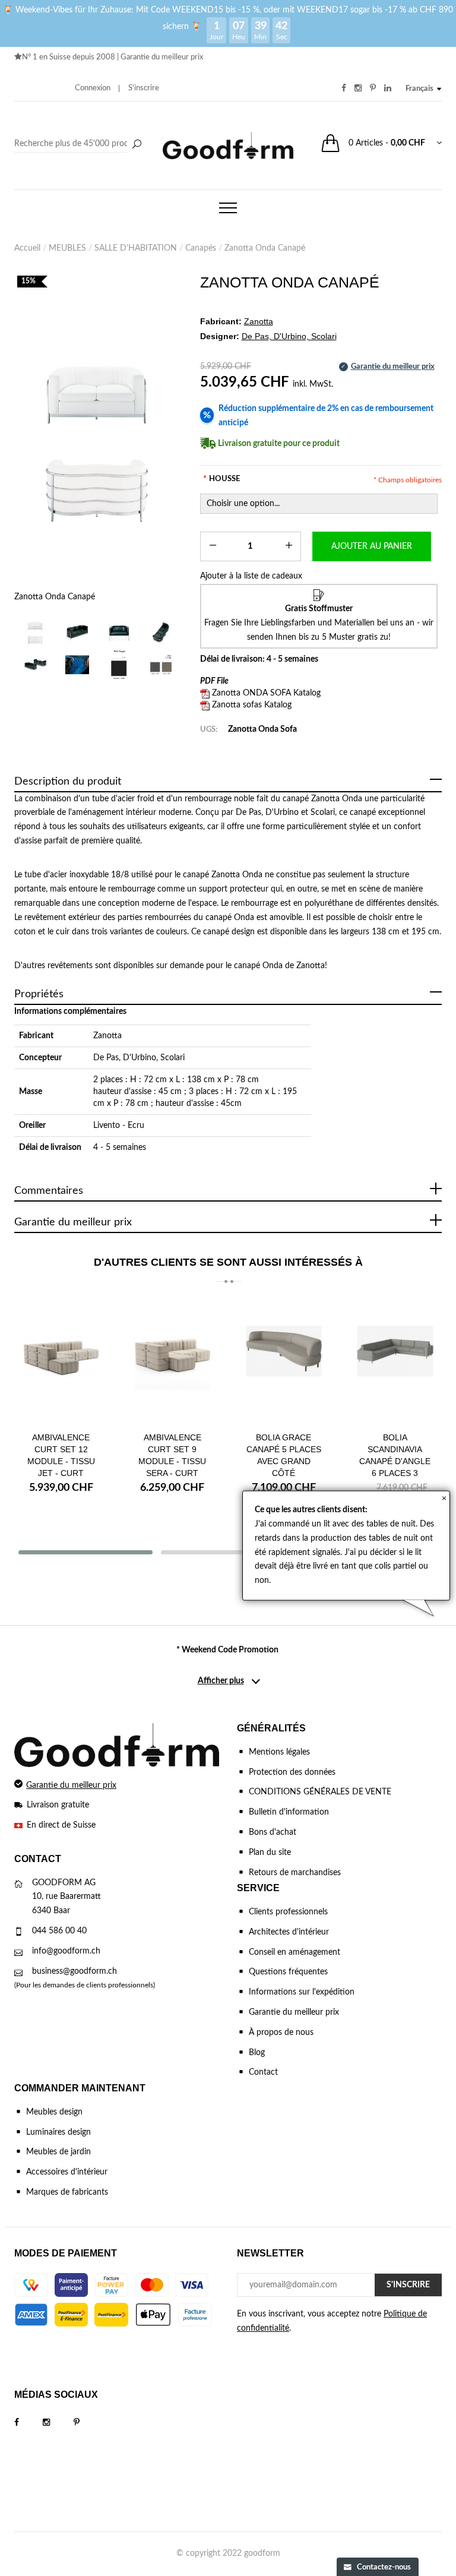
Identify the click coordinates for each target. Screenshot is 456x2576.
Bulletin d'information (289, 1812)
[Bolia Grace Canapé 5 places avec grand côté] (284, 1360)
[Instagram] (58, 2423)
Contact (263, 2072)
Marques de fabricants (67, 2192)
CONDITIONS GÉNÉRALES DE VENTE (320, 1792)
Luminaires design (58, 2132)
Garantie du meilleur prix (162, 57)
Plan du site (270, 1853)
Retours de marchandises (295, 1873)
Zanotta (107, 1036)
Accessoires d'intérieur (67, 2172)
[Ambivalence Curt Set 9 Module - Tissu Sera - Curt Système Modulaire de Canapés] (173, 1360)
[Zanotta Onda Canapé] (98, 442)
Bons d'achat (273, 1832)
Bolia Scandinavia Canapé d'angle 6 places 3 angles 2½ (395, 1461)
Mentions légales (279, 1752)
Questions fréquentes (288, 1972)
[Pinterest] (88, 2423)
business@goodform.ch (75, 1971)
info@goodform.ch (66, 1951)
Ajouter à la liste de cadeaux (251, 576)
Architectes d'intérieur (289, 1932)
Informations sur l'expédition (302, 1992)
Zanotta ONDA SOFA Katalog (266, 693)
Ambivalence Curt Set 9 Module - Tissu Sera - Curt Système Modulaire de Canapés (172, 1473)
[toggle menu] (228, 208)
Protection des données (292, 1772)
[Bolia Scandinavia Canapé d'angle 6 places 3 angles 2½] (395, 1360)
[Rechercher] (137, 145)
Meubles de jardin (58, 2152)
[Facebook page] (28, 2423)
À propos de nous (281, 2033)
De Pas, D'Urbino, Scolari (139, 1058)
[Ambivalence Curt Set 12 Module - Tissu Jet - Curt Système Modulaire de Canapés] (61, 1360)
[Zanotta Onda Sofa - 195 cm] (77, 633)
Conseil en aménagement (294, 1952)
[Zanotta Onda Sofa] (119, 665)
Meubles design (54, 2112)
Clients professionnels (288, 1912)
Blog (257, 2053)
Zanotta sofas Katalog (252, 705)
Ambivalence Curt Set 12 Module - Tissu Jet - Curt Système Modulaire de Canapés (61, 1473)
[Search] (80, 144)
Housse (221, 479)
